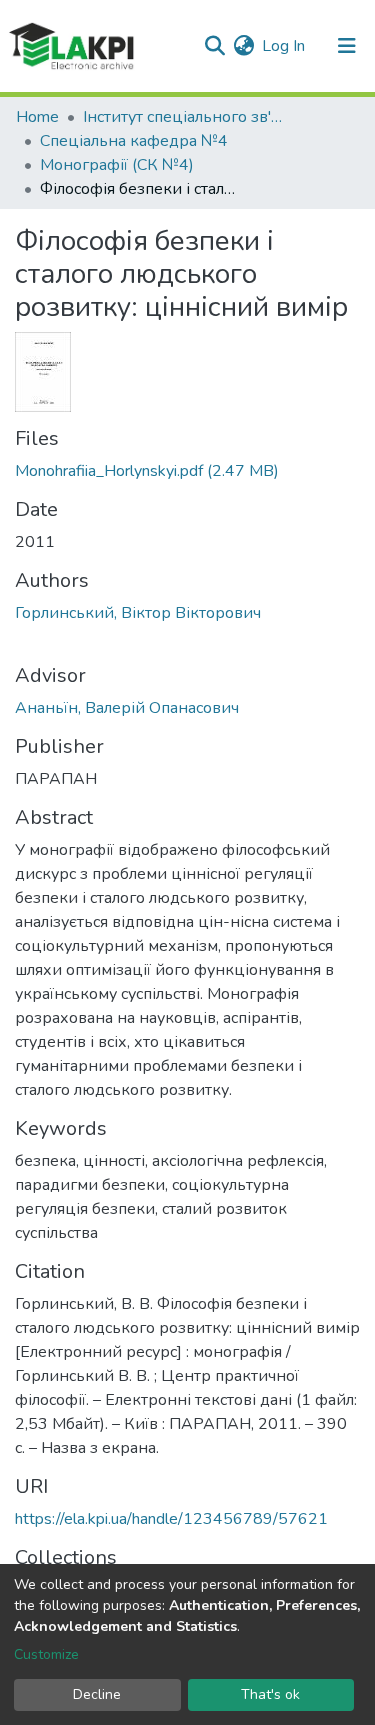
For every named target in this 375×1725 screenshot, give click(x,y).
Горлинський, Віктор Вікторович (138, 613)
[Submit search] (214, 46)
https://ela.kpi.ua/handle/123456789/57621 (171, 1519)
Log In (284, 46)
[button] (243, 46)
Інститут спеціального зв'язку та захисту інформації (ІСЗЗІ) (183, 117)
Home (37, 117)
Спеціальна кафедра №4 (134, 141)
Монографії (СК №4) (117, 165)
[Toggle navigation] (347, 46)
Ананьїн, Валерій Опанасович (127, 708)
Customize (46, 1654)
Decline (97, 1694)
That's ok (270, 1694)
